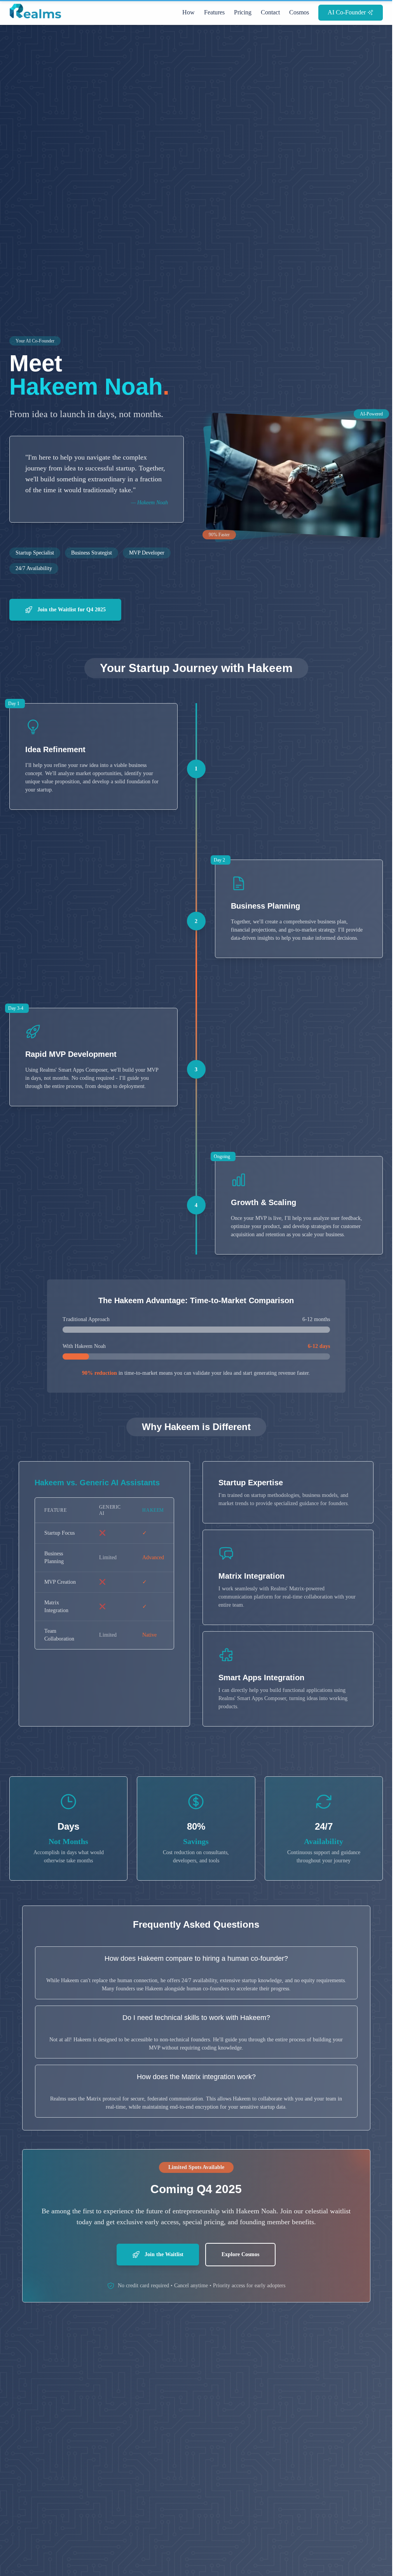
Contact (270, 12)
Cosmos (299, 12)
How (189, 12)
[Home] (37, 14)
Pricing (243, 12)
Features (214, 12)
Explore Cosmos (240, 2254)
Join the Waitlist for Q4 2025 (71, 610)
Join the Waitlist (163, 2254)
